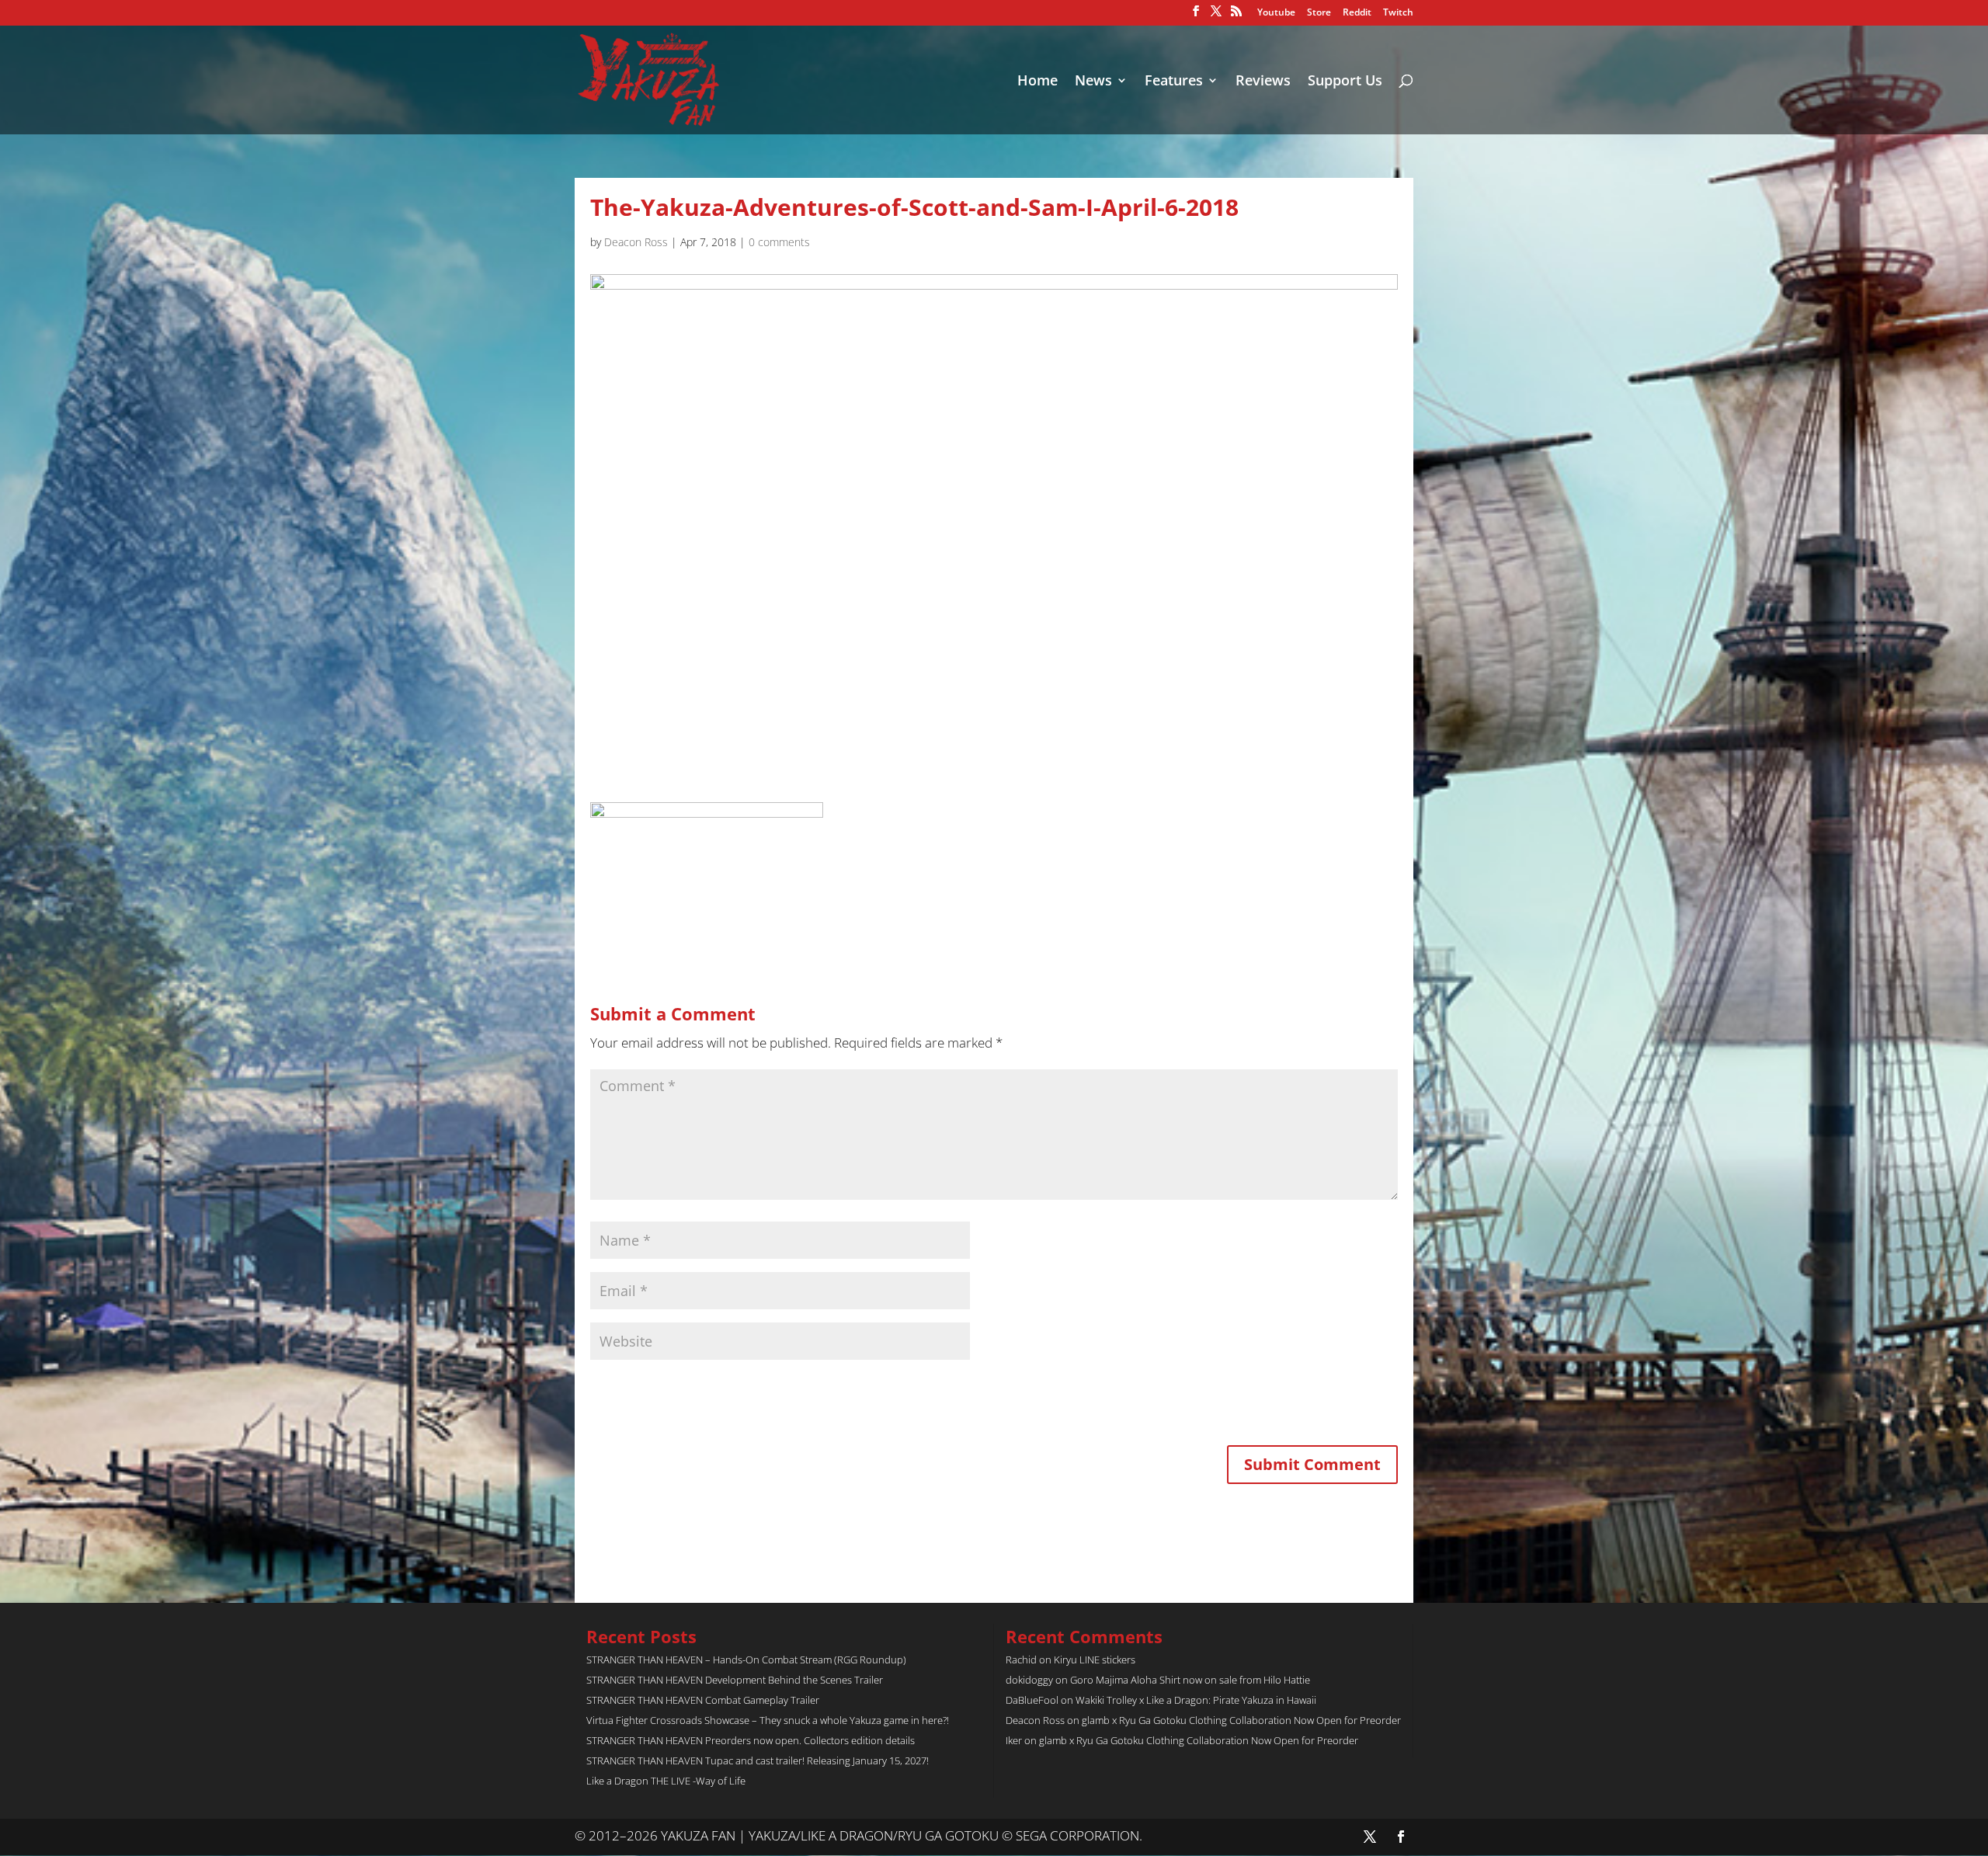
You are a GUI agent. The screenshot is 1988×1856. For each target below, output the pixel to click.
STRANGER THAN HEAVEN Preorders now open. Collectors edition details (751, 1740)
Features (1174, 82)
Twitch (1398, 13)
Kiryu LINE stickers (1095, 1660)
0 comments (779, 242)
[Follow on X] (1370, 1837)
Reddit (1357, 13)
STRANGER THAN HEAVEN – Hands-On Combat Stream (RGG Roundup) (746, 1660)
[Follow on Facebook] (1401, 1837)
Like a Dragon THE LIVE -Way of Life (666, 1781)
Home (1037, 82)
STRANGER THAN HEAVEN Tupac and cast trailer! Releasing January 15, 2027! (758, 1760)
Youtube (1276, 13)
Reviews (1263, 82)
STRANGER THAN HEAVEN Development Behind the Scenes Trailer (735, 1680)
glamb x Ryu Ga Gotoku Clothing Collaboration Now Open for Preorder (1241, 1720)
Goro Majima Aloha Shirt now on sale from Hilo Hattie (1190, 1680)
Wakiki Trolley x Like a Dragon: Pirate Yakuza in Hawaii (1196, 1700)
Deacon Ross (636, 242)
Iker (1014, 1740)
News (1093, 82)
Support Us (1345, 82)
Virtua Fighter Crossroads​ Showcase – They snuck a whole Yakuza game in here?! (768, 1720)
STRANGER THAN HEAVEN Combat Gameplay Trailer (703, 1700)
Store (1319, 13)
